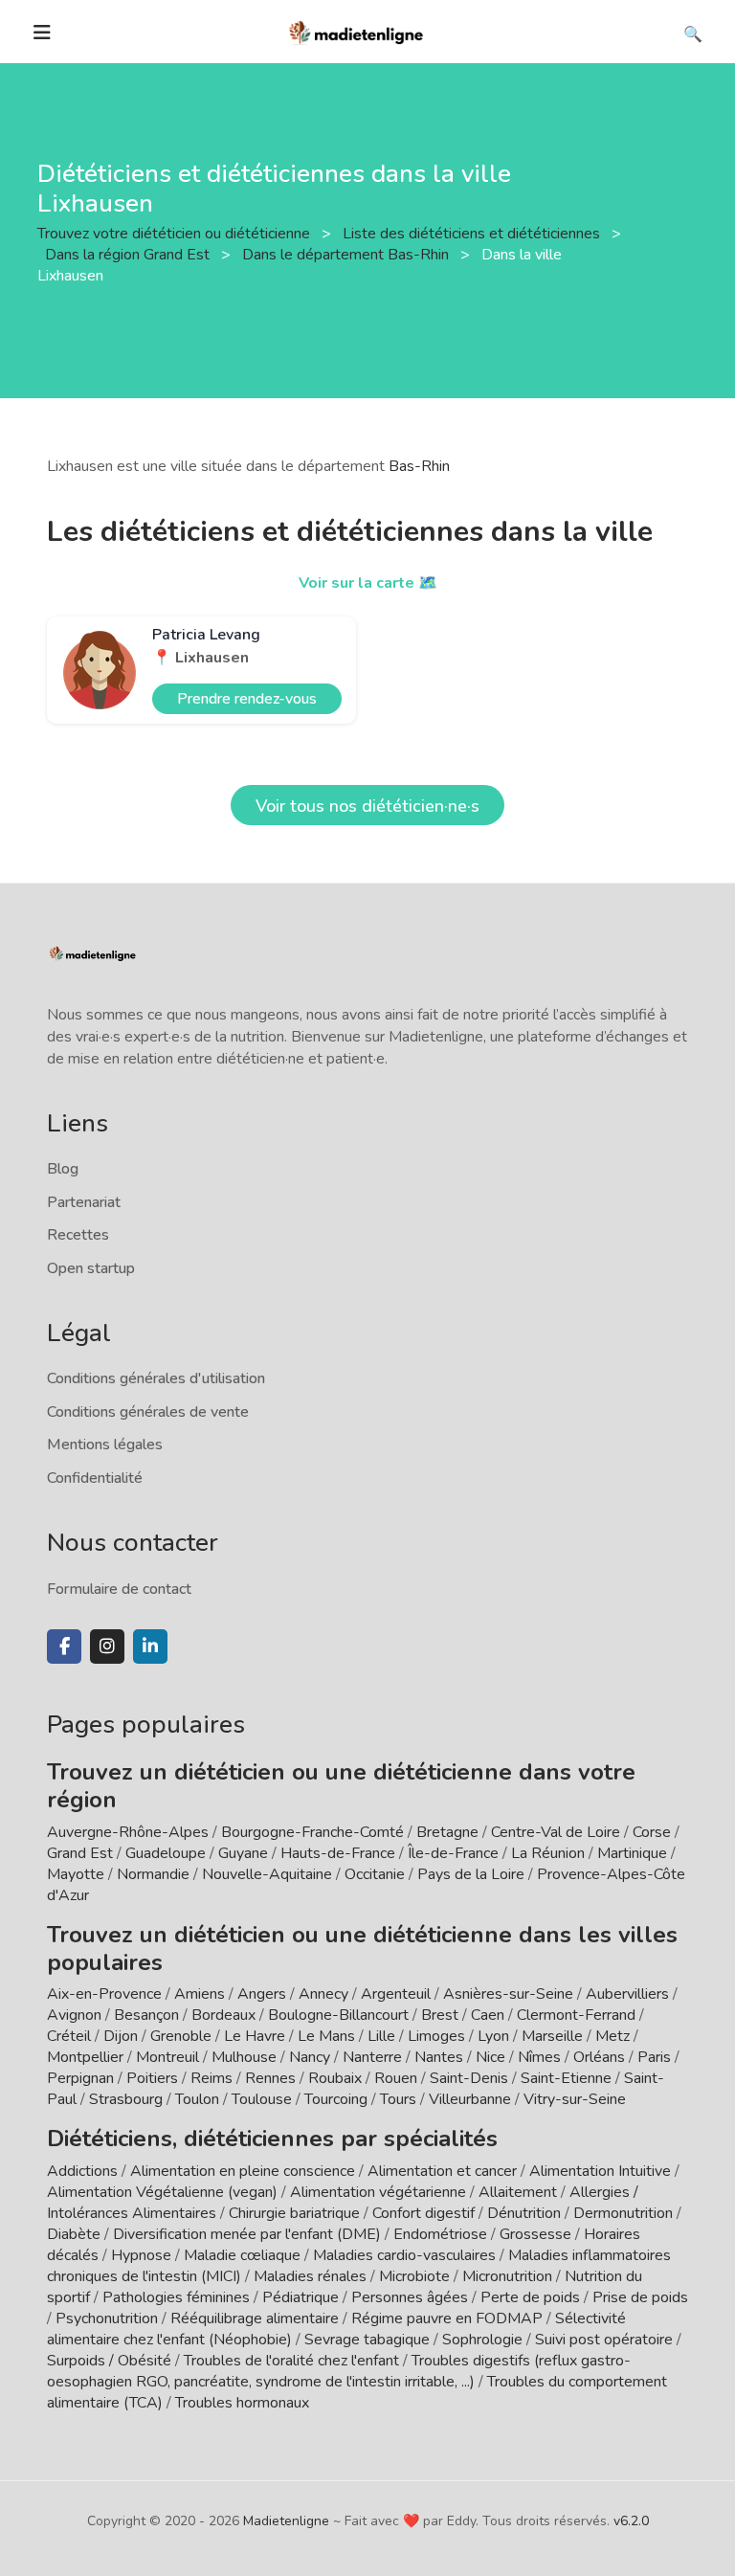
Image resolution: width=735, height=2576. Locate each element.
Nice (490, 2057)
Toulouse (262, 2099)
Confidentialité (95, 1478)
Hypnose (141, 2255)
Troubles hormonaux (242, 2403)
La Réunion (548, 1853)
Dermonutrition (625, 2213)
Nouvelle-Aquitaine (267, 1874)
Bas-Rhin (419, 466)
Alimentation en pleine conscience (243, 2171)
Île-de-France (453, 1853)
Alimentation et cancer (442, 2171)
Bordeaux (223, 2015)
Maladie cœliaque (242, 2255)
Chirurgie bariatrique (294, 2213)
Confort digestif (423, 2213)
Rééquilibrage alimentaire (255, 2318)
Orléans (599, 2057)
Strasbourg (126, 2099)
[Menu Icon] (42, 33)
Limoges (436, 2036)
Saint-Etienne (566, 2078)
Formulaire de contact (119, 1589)
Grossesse (535, 2234)
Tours (398, 2099)
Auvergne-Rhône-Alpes (128, 1832)
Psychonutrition (107, 2318)
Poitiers (152, 2078)
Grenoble (181, 2036)
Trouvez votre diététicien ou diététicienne (176, 234)
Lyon (493, 2036)
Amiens (200, 1994)
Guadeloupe (166, 1853)
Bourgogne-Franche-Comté (312, 1832)
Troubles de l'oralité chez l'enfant (291, 2361)
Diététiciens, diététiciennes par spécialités (272, 2139)
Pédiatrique (301, 2297)
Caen (488, 2015)
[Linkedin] (150, 1646)
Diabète (74, 2234)
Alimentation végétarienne (378, 2192)
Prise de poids (640, 2297)
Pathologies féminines (176, 2297)
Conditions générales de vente (148, 1412)
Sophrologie (482, 2340)
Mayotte (76, 1874)
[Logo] (357, 31)
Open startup (91, 1268)
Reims (212, 2078)
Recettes (78, 1235)
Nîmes (539, 2057)
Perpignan (80, 2078)
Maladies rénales (310, 2276)
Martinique (632, 1853)
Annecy (323, 1994)
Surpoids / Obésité (109, 2361)
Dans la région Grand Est (129, 255)
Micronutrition (507, 2276)
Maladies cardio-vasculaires (404, 2255)
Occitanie (375, 1874)
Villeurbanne (470, 2099)
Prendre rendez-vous (247, 699)
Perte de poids (530, 2297)
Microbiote (416, 2276)
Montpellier (85, 2057)
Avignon (74, 2015)
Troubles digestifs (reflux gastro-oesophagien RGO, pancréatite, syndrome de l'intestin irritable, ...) (339, 2371)
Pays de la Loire (471, 1874)
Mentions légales (105, 1445)
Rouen (396, 2078)
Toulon (197, 2099)
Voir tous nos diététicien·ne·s (367, 806)
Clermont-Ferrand (576, 2015)
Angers (262, 1994)
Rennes (270, 2078)
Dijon (121, 2036)
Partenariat (84, 1202)
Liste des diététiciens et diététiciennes (473, 234)
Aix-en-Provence (104, 1994)
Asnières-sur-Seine (508, 1994)
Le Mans (326, 2036)
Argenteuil (396, 1994)
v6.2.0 (631, 2521)
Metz (612, 2036)
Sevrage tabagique (367, 2340)
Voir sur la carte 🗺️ (368, 583)
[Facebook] (64, 1646)
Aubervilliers (627, 1994)
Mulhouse (244, 2057)
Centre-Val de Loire (556, 1832)
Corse (652, 1832)
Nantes (439, 2057)
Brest (440, 2015)
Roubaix (335, 2078)
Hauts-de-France (338, 1853)
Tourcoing (336, 2099)
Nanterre (372, 2057)
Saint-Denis (469, 2078)
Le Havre (255, 2036)
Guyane (243, 1853)
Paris (654, 2057)
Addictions (82, 2171)
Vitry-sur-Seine (575, 2099)
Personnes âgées (410, 2297)
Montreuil (167, 2057)
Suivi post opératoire (604, 2340)
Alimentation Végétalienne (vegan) (162, 2192)
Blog (63, 1169)
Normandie (153, 1874)
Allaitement (518, 2192)
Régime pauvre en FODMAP (447, 2318)
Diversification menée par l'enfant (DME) (249, 2234)
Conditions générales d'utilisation (156, 1378)
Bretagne (447, 1832)
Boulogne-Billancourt (338, 2015)
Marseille (552, 2036)
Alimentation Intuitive (600, 2171)
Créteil (69, 2036)
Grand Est (80, 1853)
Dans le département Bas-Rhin (347, 255)
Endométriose (440, 2234)
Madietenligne (286, 2521)
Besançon (146, 2015)
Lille (381, 2036)
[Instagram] (107, 1646)
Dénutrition (524, 2213)
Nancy (310, 2057)
